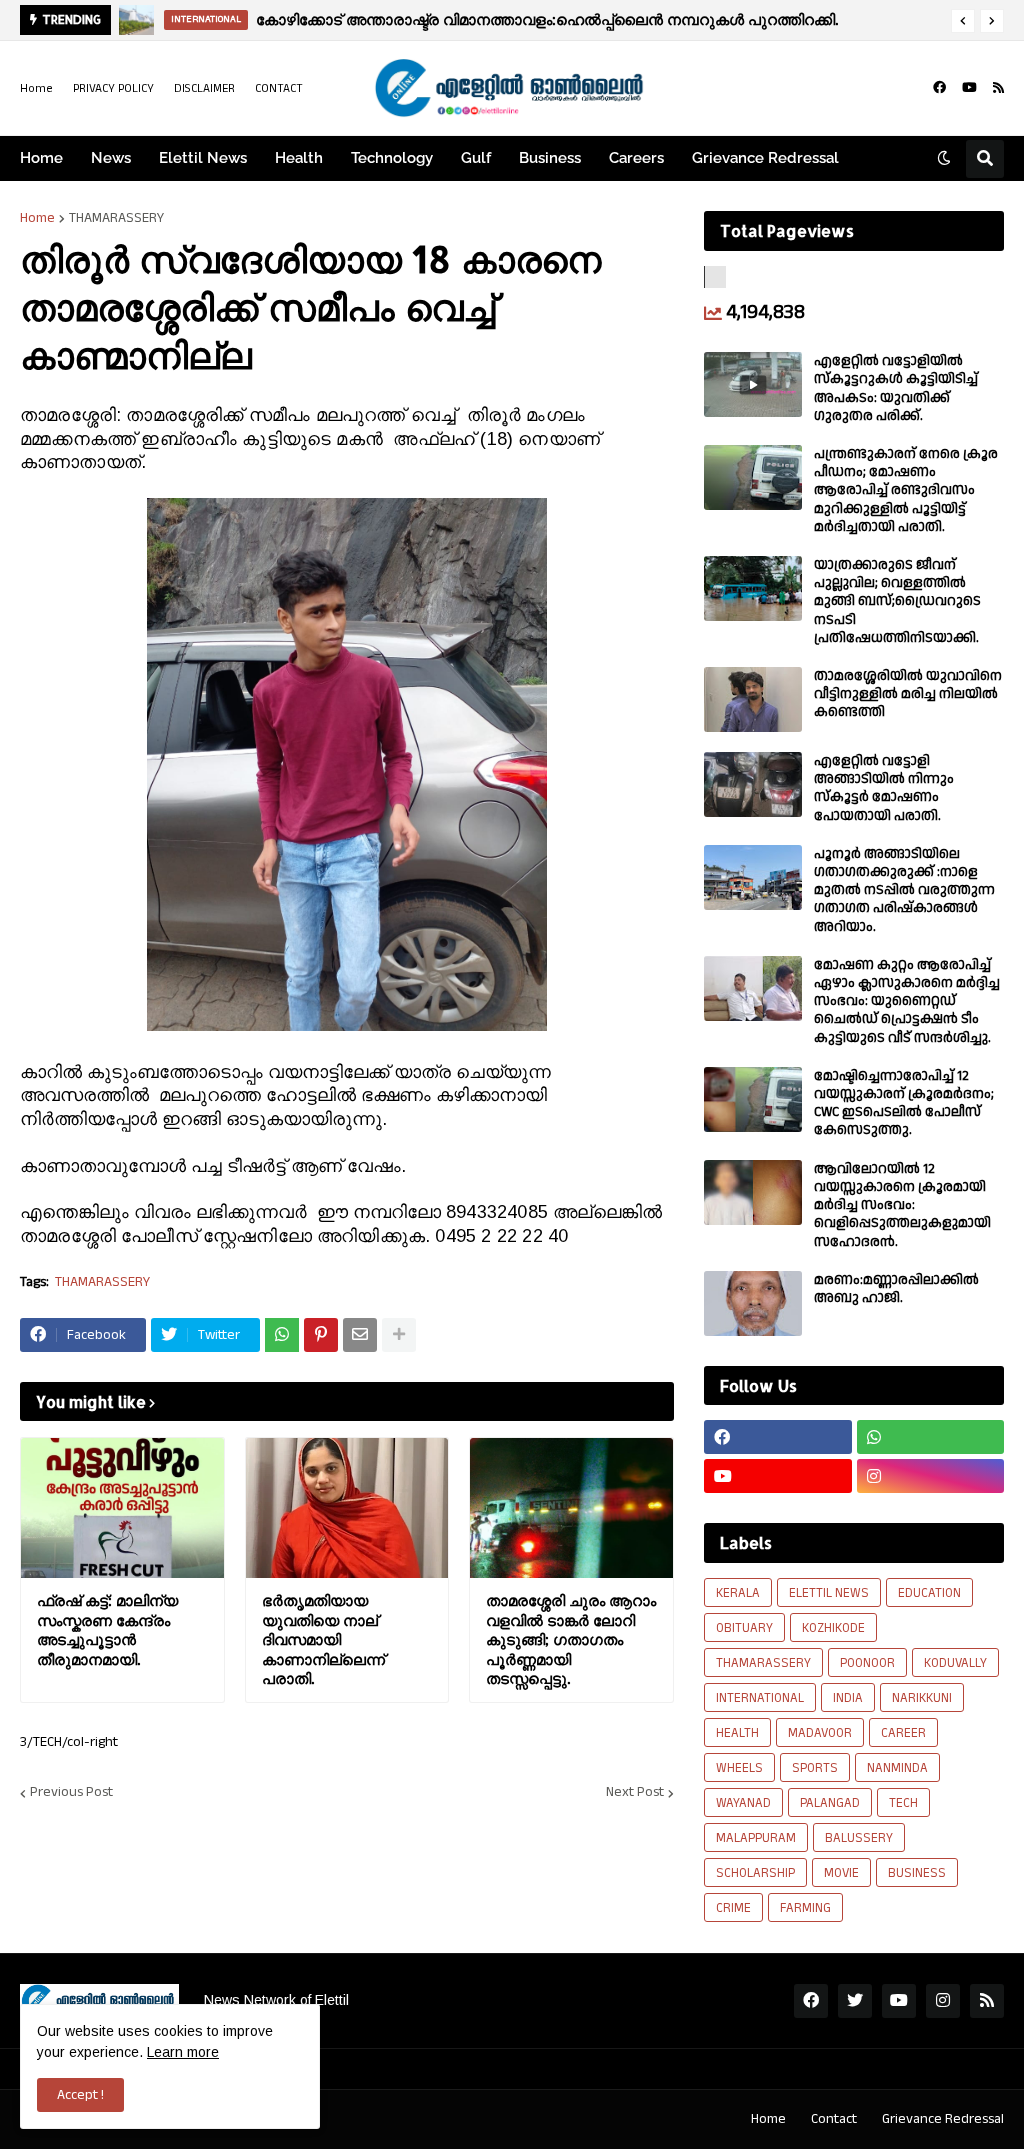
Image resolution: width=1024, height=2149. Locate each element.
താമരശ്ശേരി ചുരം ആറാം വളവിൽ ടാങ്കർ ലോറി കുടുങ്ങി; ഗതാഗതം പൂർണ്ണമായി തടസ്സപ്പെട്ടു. (571, 1639)
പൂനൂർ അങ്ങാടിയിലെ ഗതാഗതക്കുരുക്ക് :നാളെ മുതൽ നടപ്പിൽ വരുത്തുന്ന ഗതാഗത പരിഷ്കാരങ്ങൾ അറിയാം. (904, 890)
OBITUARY (744, 1628)
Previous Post (71, 1793)
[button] (963, 21)
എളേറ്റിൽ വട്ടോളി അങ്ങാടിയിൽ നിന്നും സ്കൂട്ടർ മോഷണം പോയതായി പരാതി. (884, 788)
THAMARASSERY (116, 218)
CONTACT (279, 88)
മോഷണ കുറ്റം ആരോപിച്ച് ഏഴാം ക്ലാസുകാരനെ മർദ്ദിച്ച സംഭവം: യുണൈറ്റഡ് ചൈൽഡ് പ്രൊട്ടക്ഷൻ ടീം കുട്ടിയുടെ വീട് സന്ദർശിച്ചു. (907, 1001)
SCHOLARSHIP (755, 1873)
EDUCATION (929, 1593)
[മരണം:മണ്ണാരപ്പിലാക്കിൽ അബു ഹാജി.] (753, 1303)
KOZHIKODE (833, 1628)
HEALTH (737, 1733)
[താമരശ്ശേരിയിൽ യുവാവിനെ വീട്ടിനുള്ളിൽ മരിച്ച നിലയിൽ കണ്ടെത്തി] (753, 699)
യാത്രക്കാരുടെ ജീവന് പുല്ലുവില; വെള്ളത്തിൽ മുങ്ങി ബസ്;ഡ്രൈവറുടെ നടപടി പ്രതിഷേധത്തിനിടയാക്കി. (897, 601)
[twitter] (855, 2001)
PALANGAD (830, 1803)
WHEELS (739, 1768)
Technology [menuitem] (392, 158)
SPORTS (815, 1768)
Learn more (183, 2052)
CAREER (903, 1733)
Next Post (635, 1793)
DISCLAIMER (204, 88)
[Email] (360, 1335)
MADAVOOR (820, 1733)
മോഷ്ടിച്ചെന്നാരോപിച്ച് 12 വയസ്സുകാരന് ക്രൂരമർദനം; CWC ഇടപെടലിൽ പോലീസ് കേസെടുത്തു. (904, 1103)
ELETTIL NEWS (829, 1593)
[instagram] (931, 1476)
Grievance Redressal (943, 2119)
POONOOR (867, 1663)
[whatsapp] (931, 1437)
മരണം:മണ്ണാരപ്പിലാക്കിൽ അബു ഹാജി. (896, 1289)
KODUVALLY (955, 1663)
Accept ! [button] (80, 2095)
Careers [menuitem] (636, 158)
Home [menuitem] (41, 158)
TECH (903, 1803)
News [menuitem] (111, 158)
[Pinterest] (321, 1335)
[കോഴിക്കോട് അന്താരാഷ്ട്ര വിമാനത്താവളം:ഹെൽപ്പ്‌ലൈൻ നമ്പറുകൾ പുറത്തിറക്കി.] (136, 20)
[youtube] (969, 88)
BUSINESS (917, 1873)
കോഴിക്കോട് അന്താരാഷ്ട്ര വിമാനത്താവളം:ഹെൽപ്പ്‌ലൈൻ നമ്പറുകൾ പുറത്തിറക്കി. (547, 19)
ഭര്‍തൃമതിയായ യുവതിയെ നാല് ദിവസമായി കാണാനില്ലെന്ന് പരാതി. (323, 1639)
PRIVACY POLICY (113, 88)
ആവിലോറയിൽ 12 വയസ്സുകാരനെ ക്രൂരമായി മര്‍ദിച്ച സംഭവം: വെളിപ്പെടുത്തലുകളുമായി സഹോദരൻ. (902, 1205)
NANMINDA (897, 1768)
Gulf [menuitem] (476, 158)
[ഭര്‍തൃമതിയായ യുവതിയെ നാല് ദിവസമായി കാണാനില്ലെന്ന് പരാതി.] (347, 1508)
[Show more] (399, 1335)
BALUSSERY (859, 1838)
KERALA (738, 1593)
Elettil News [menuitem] (203, 158)
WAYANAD (743, 1803)
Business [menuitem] (550, 158)
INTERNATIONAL (760, 1698)
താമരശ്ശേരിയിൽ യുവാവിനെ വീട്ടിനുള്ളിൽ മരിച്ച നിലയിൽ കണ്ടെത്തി (908, 694)
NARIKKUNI (922, 1698)
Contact (834, 2119)
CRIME (733, 1908)
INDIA (848, 1698)
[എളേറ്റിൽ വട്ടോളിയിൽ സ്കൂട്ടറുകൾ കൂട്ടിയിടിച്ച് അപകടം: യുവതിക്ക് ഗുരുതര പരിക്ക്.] (753, 384)
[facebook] (939, 88)
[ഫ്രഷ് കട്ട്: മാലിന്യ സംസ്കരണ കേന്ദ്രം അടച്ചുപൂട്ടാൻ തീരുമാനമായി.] (122, 1508)
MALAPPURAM (756, 1838)
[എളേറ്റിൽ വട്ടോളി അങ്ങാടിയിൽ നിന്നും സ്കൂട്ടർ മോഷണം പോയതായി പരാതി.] (753, 784)
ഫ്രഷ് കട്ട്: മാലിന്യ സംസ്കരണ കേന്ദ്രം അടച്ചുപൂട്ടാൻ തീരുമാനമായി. (107, 1630)
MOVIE (841, 1873)
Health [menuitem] (299, 158)
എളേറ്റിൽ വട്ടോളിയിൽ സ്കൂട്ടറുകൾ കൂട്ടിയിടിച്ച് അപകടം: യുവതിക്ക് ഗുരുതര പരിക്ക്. (896, 388)
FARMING (805, 1908)
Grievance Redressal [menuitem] (765, 158)
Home (36, 88)
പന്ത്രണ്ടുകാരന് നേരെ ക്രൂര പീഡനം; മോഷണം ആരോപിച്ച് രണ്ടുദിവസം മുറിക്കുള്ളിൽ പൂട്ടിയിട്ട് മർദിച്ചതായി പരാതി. (906, 490)
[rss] (998, 88)
